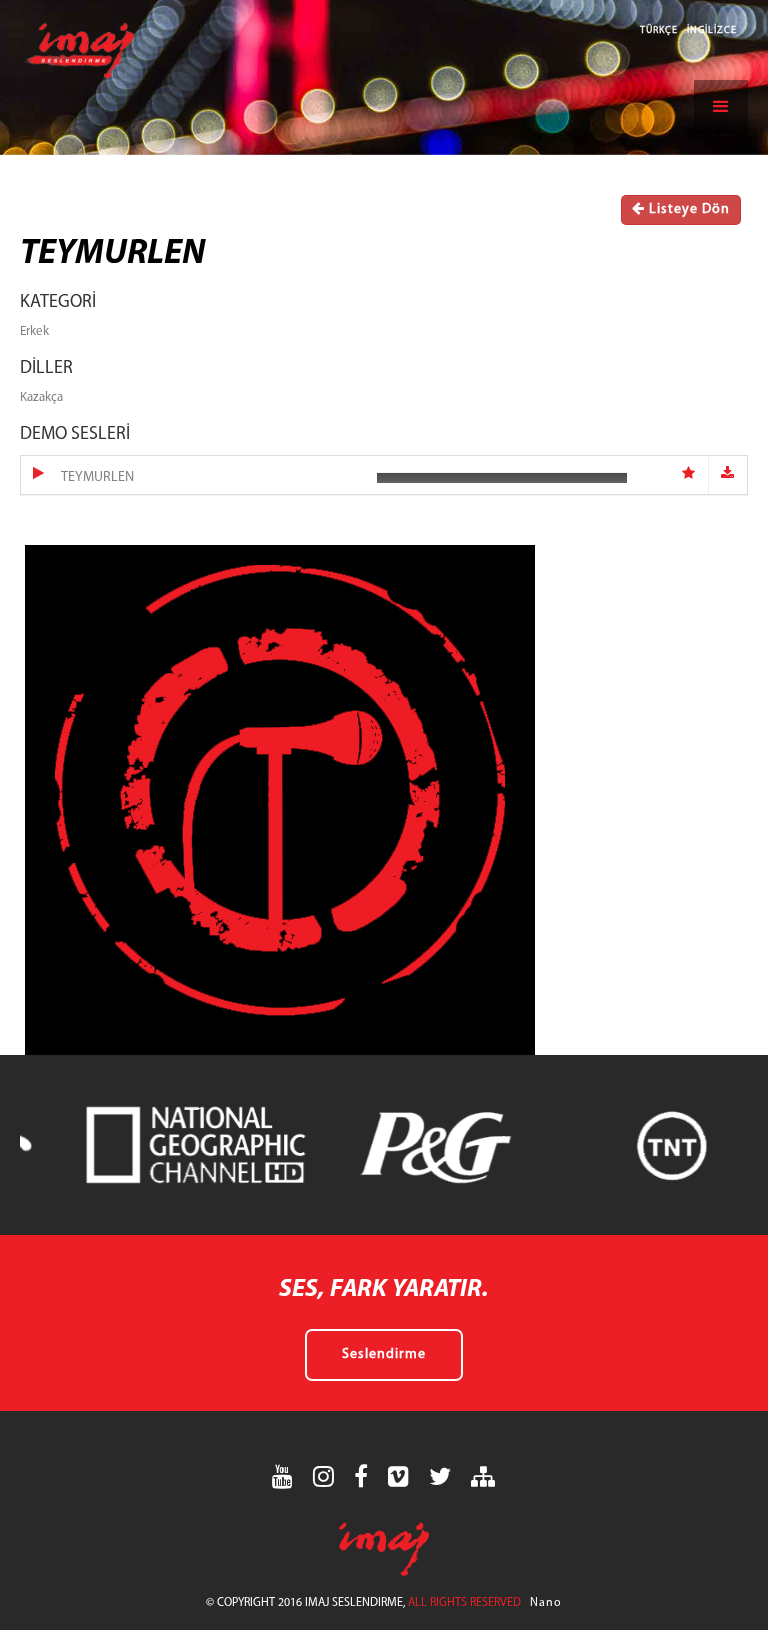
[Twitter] (440, 1476)
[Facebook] (361, 1476)
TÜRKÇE (660, 30)
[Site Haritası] (483, 1476)
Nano (546, 1603)
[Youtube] (283, 1476)
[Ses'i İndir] (728, 475)
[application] (502, 477)
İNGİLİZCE (712, 30)
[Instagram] (324, 1476)
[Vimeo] (399, 1476)
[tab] (384, 475)
